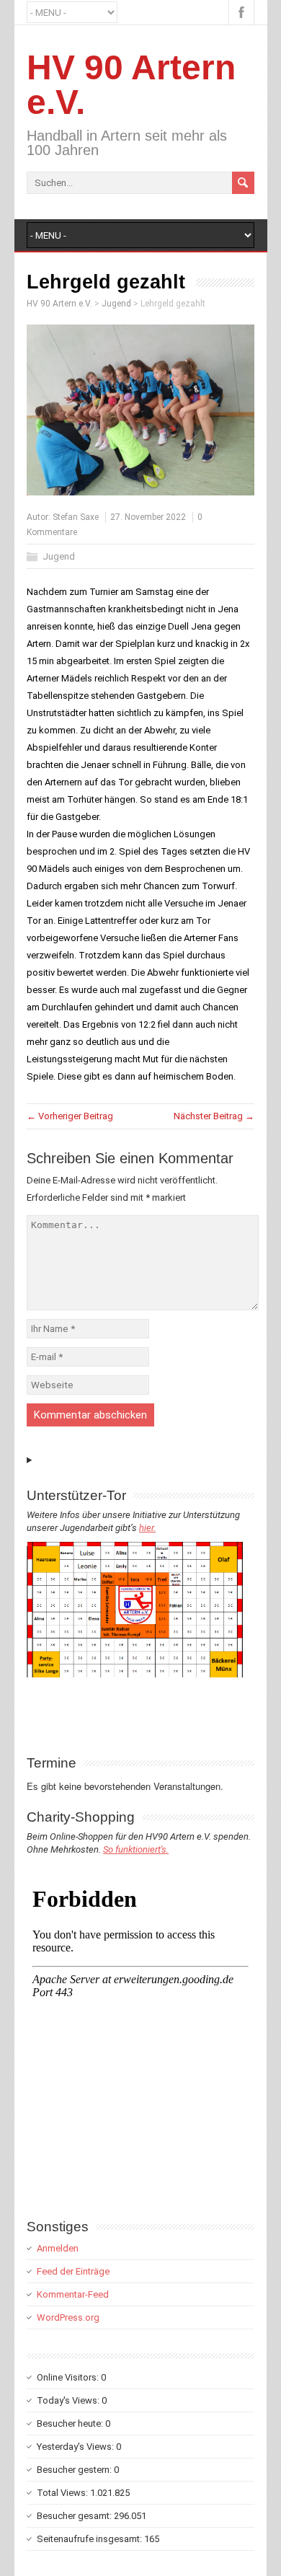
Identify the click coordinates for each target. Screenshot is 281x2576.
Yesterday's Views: (76, 2447)
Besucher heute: (71, 2423)
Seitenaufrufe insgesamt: (90, 2539)
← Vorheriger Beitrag (70, 1116)
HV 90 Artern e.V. (131, 85)
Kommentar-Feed (73, 2294)
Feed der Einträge (73, 2271)
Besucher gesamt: (75, 2516)
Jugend (59, 556)
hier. (147, 1528)
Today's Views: (69, 2400)
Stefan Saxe (76, 517)
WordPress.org (68, 2317)
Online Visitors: (69, 2377)
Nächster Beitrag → (214, 1116)
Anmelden (58, 2248)
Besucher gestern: (75, 2470)
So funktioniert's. (136, 1849)
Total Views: (63, 2493)
